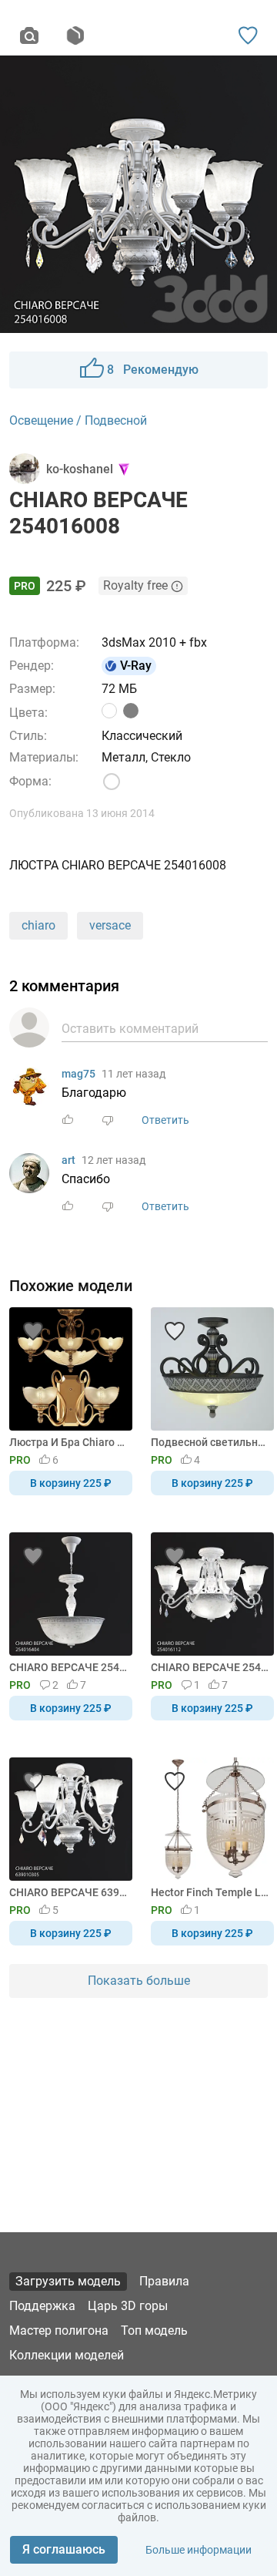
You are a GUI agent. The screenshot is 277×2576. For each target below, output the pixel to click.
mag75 (78, 1074)
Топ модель (154, 2331)
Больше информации (199, 2550)
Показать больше (139, 1981)
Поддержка (42, 2306)
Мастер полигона (59, 2331)
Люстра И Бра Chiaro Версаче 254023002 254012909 (68, 1442)
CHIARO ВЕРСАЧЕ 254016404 (68, 1667)
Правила (164, 2281)
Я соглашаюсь (64, 2549)
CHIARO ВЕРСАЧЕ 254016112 (210, 1667)
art (68, 1160)
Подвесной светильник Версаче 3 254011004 (210, 1442)
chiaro (38, 925)
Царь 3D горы (128, 2306)
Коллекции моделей (67, 2355)
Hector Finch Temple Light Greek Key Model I (210, 1892)
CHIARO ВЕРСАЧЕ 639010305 (68, 1892)
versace (110, 925)
